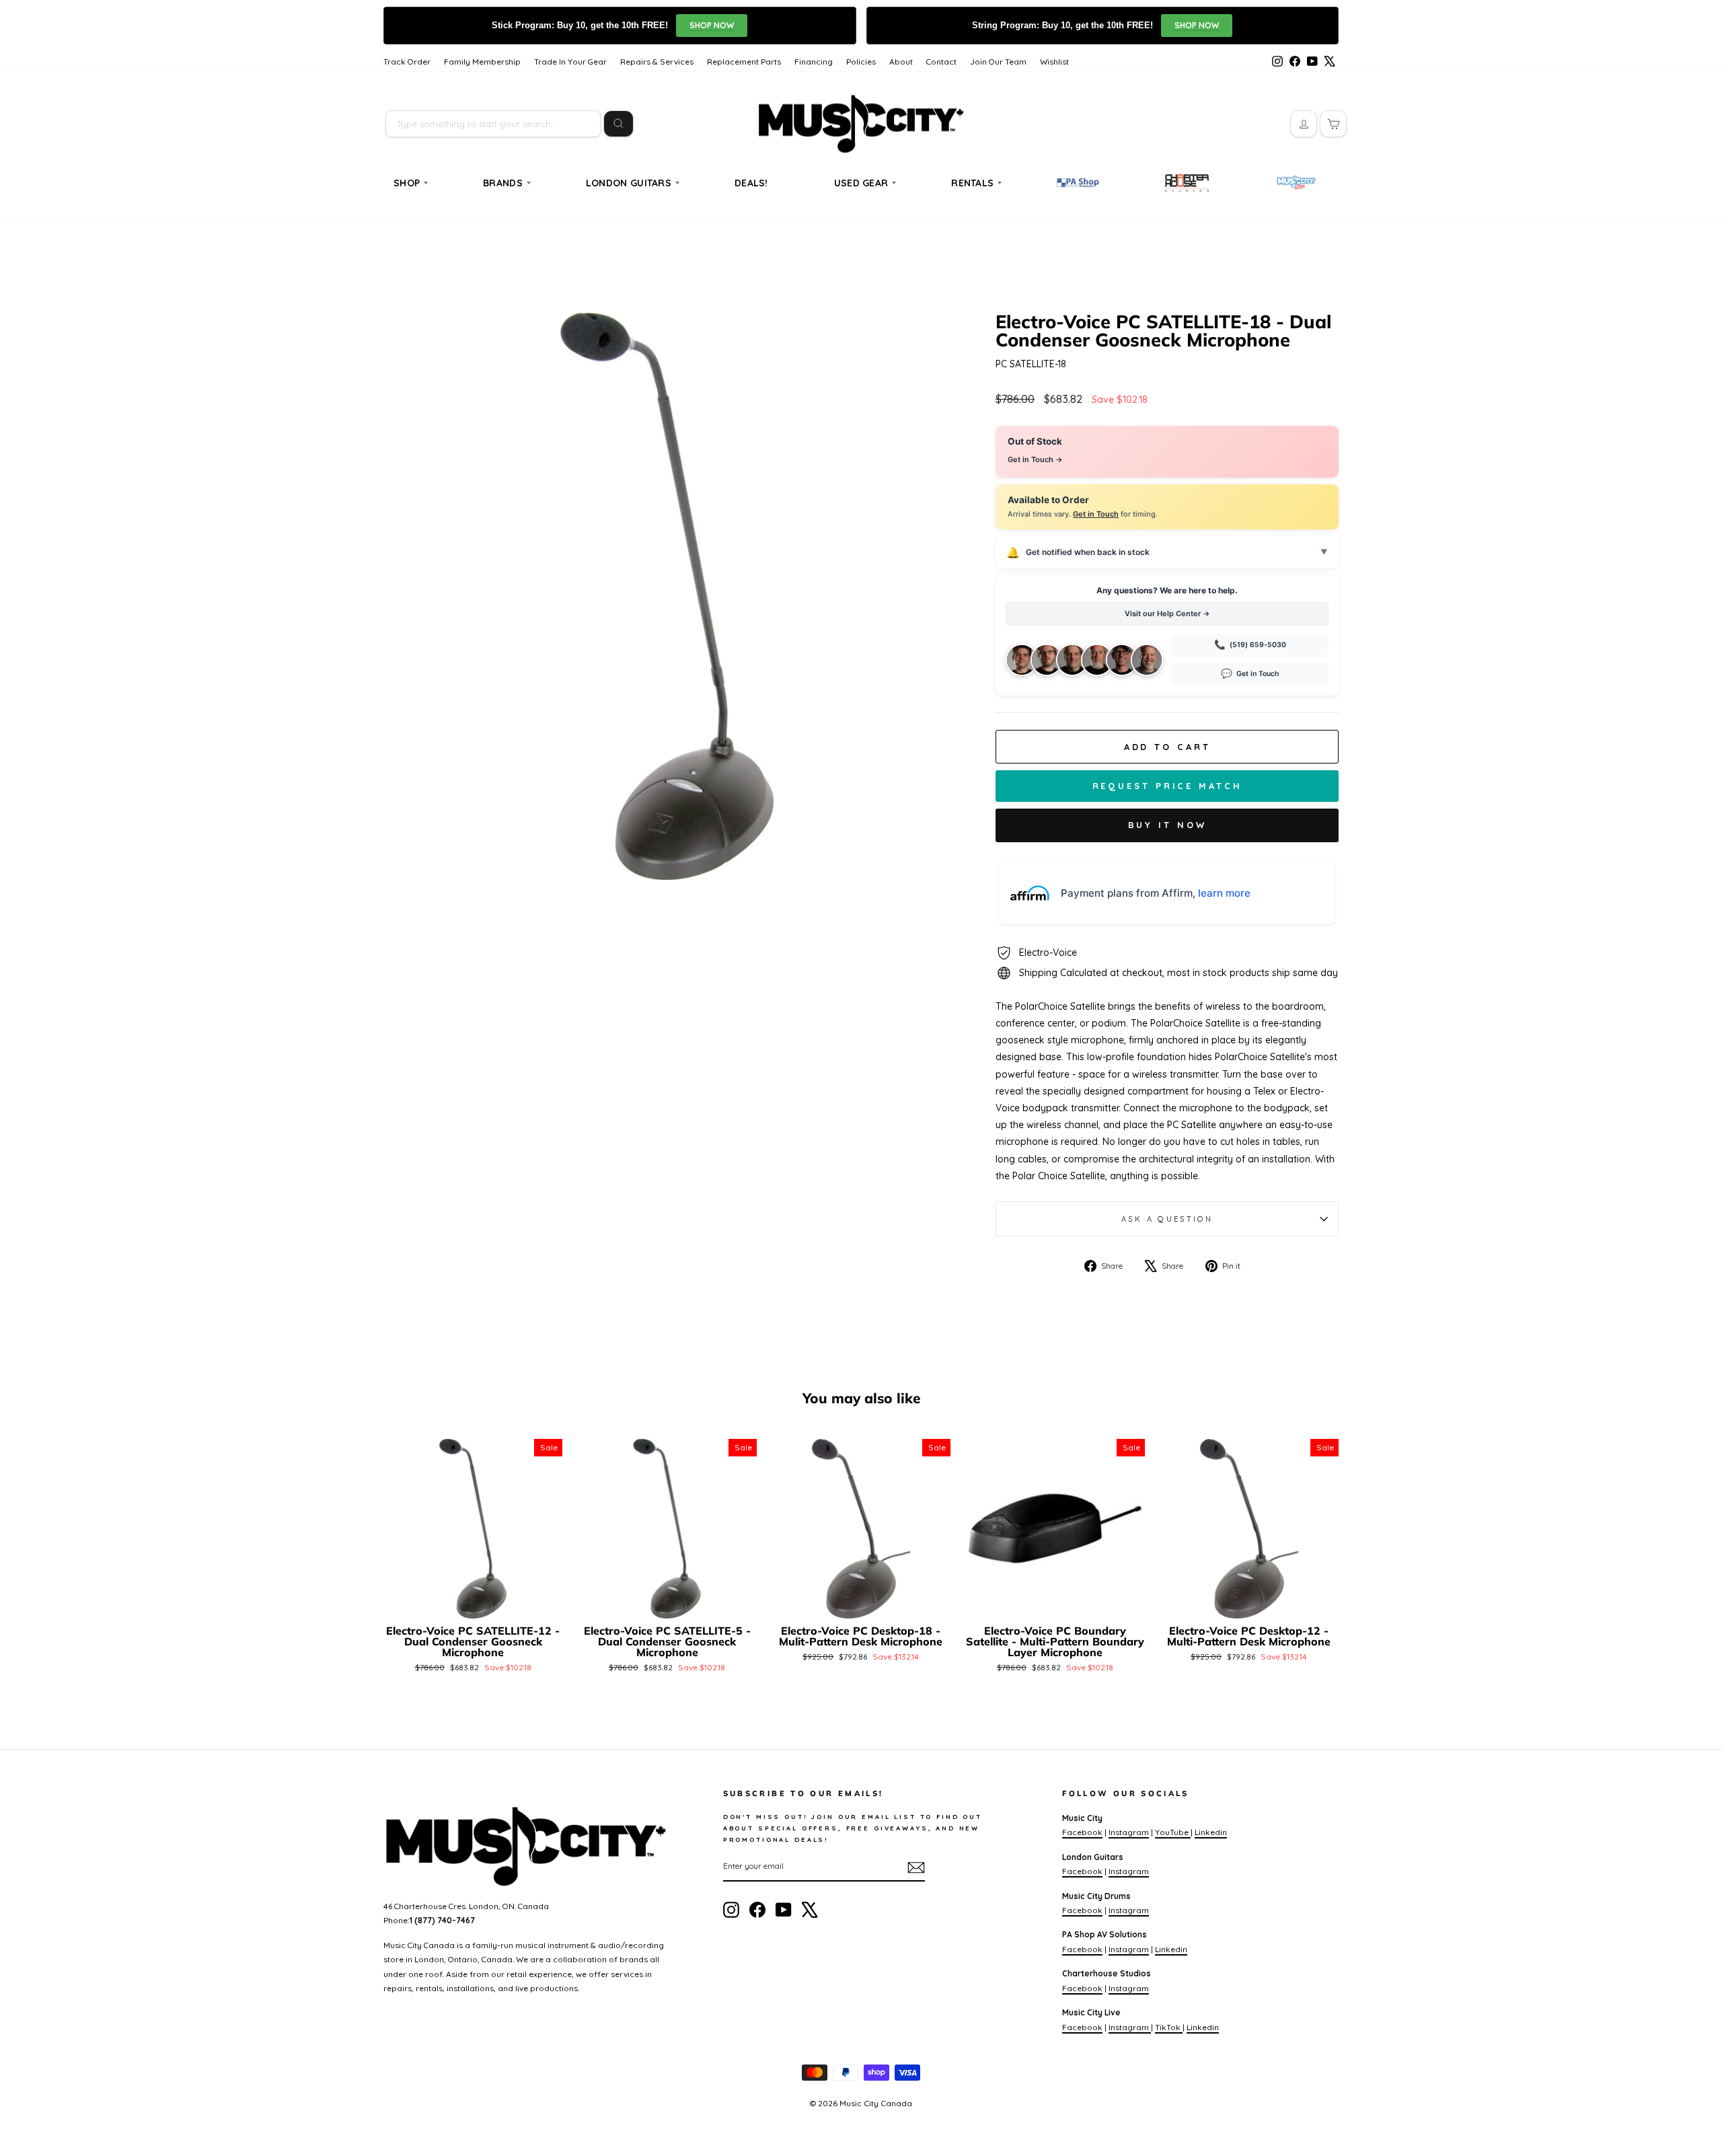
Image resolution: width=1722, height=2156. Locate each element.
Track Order (407, 62)
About (901, 62)
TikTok (1169, 2027)
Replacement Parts (744, 62)
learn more (1224, 893)
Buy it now (1167, 825)
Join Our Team (998, 62)
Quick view (473, 1602)
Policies (861, 62)
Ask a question (1167, 1219)
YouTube (1173, 1832)
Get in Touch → (1035, 459)
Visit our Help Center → (1167, 614)
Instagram (1129, 1832)
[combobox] (493, 124)
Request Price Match (1167, 786)
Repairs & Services (657, 62)
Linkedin (1211, 1832)
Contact (941, 62)
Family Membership (482, 62)
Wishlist (1054, 62)
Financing (814, 62)
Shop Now (712, 25)
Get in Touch (1096, 514)
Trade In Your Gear (570, 62)
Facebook (1082, 1832)
